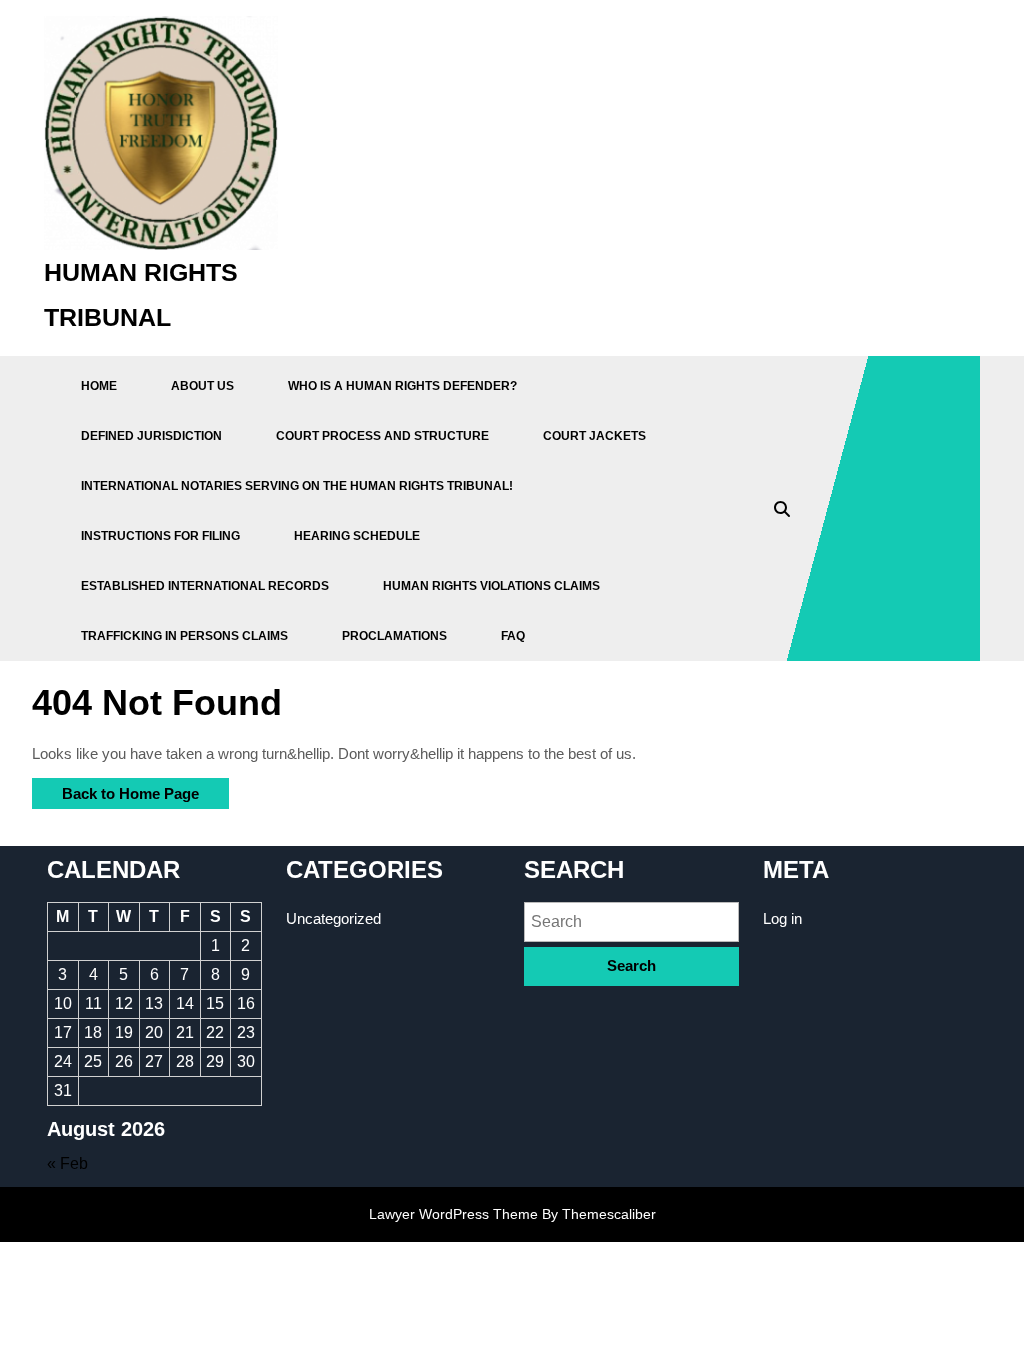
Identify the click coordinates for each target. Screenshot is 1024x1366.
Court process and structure (382, 436)
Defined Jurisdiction (151, 436)
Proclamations (394, 636)
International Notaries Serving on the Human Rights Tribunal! (297, 486)
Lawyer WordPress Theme (453, 1214)
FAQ (513, 636)
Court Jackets (594, 436)
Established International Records (205, 586)
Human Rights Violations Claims (491, 586)
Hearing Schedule (357, 536)
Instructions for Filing (160, 536)
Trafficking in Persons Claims (184, 636)
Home (99, 386)
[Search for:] (631, 921)
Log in (782, 918)
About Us (202, 386)
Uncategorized (333, 918)
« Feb (67, 1163)
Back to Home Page (115, 790)
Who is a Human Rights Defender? (402, 386)
